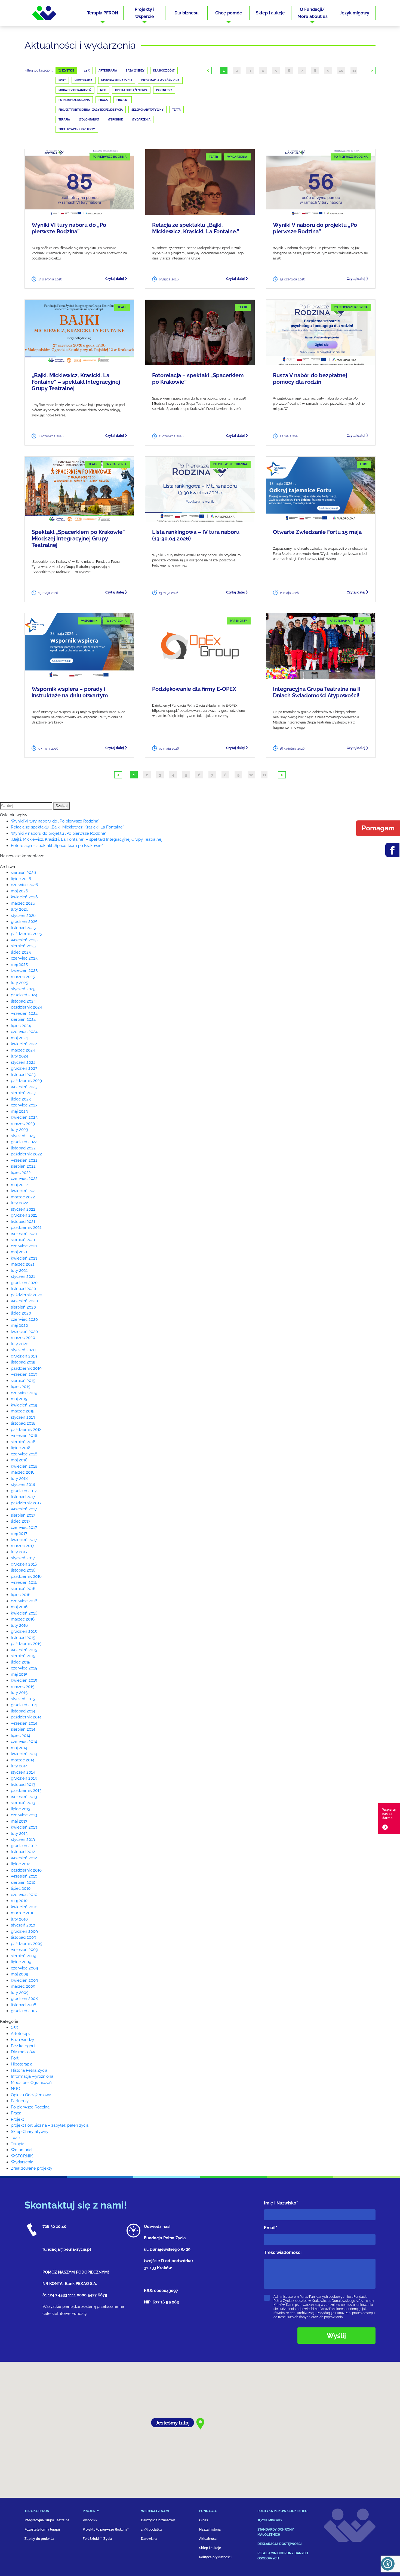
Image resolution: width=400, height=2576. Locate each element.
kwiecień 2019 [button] (24, 1405)
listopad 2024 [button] (23, 1001)
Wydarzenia (141, 120)
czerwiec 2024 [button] (24, 1032)
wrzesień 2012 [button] (24, 1858)
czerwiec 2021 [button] (24, 1246)
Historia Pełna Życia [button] (29, 2070)
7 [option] (302, 70)
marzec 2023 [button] (23, 1124)
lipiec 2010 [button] (21, 1888)
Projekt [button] (17, 2119)
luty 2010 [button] (19, 1919)
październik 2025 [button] (26, 934)
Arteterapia (108, 71)
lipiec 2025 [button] (21, 952)
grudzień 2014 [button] (24, 1705)
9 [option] (328, 70)
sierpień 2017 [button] (23, 1515)
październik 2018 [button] (26, 1430)
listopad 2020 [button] (23, 1289)
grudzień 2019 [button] (24, 1356)
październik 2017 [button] (26, 1503)
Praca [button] (16, 2113)
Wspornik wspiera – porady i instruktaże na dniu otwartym (70, 692)
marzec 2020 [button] (23, 1338)
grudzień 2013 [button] (24, 1778)
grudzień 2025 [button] (24, 921)
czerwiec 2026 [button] (24, 885)
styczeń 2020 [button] (23, 1350)
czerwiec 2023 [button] (24, 1105)
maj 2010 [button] (19, 1901)
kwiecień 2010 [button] (24, 1907)
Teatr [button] (16, 2138)
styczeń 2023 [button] (23, 1136)
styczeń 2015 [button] (23, 1699)
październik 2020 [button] (27, 1295)
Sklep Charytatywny (147, 110)
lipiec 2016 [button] (21, 1595)
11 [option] (354, 70)
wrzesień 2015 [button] (24, 1650)
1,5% (87, 71)
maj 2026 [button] (19, 891)
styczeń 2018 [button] (23, 1485)
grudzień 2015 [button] (24, 1631)
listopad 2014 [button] (23, 1711)
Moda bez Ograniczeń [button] (31, 2083)
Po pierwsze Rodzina (74, 100)
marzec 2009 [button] (23, 1986)
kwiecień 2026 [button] (24, 897)
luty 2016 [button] (19, 1625)
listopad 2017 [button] (23, 1497)
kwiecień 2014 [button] (24, 1754)
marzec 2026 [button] (23, 903)
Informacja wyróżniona (160, 80)
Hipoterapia (84, 80)
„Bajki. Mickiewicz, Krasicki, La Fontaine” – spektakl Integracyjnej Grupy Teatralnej (76, 382)
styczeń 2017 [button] (23, 1558)
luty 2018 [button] (19, 1479)
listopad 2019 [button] (23, 1362)
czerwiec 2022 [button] (24, 1179)
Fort (62, 80)
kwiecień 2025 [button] (24, 970)
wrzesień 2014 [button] (24, 1723)
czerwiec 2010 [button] (24, 1895)
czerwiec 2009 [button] (24, 1968)
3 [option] (250, 70)
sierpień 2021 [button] (23, 1240)
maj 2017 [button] (19, 1533)
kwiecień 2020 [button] (24, 1332)
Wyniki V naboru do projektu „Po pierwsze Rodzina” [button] (59, 833)
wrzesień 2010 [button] (24, 1876)
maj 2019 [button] (19, 1399)
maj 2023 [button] (19, 1111)
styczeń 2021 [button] (23, 1276)
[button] (103, 13)
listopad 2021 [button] (23, 1221)
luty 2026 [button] (20, 909)
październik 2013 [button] (26, 1790)
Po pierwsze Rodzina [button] (30, 2107)
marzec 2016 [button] (23, 1619)
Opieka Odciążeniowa (131, 90)
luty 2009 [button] (20, 1993)
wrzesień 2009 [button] (24, 1950)
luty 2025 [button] (19, 983)
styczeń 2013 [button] (23, 1839)
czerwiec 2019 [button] (24, 1393)
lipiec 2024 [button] (21, 1026)
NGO (103, 90)
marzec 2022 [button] (23, 1197)
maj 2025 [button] (19, 964)
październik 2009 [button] (27, 1944)
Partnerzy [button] (20, 2101)
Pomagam (378, 828)
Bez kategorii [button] (23, 2046)
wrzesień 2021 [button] (24, 1234)
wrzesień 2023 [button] (24, 1087)
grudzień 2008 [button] (24, 1999)
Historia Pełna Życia (117, 80)
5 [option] (276, 70)
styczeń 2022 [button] (23, 1209)
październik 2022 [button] (26, 1154)
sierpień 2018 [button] (23, 1442)
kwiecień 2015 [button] (24, 1680)
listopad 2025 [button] (23, 928)
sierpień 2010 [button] (23, 1882)
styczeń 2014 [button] (23, 1772)
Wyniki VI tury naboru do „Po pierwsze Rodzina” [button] (55, 821)
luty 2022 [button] (19, 1203)
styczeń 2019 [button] (23, 1417)
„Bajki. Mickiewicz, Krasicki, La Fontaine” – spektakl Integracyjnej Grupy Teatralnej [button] (87, 839)
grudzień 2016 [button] (24, 1564)
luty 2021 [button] (19, 1270)
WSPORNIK (115, 120)
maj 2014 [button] (19, 1748)
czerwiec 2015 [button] (24, 1668)
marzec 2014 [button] (23, 1760)
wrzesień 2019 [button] (24, 1374)
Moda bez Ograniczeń (75, 90)
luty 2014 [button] (19, 1766)
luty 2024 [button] (19, 1056)
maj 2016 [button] (19, 1607)
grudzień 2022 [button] (24, 1142)
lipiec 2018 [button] (21, 1448)
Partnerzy (164, 90)
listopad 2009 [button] (24, 1937)
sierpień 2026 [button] (23, 873)
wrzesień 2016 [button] (24, 1582)
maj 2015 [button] (19, 1674)
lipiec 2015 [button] (21, 1662)
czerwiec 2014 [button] (24, 1742)
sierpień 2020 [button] (23, 1307)
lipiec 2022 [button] (21, 1173)
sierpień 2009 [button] (24, 1956)
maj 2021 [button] (19, 1252)
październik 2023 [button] (26, 1081)
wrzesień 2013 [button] (24, 1797)
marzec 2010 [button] (23, 1913)
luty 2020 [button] (20, 1344)
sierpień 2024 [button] (23, 1019)
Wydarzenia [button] (22, 2162)
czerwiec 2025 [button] (24, 958)
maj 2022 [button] (19, 1185)
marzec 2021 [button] (23, 1264)
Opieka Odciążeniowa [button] (31, 2095)
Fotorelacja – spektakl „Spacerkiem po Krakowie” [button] (57, 846)
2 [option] (237, 70)
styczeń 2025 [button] (23, 989)
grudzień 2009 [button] (24, 1931)
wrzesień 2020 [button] (24, 1301)
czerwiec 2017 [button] (24, 1527)
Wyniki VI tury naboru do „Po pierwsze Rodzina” (69, 228)
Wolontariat (89, 120)
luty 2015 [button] (19, 1693)
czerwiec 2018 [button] (24, 1454)
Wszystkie (66, 71)
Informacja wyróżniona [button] (32, 2076)
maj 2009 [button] (20, 1974)
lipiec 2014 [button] (21, 1736)
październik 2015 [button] (26, 1644)
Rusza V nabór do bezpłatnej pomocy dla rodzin (310, 379)
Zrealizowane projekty (77, 129)
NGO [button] (16, 2089)
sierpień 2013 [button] (23, 1803)
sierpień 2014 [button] (23, 1729)
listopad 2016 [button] (23, 1570)
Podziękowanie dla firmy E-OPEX (194, 689)
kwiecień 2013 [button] (24, 1827)
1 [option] (224, 70)
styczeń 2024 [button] (23, 1062)
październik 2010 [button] (26, 1870)
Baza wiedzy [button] (22, 2040)
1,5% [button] (15, 2027)
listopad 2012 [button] (23, 1852)
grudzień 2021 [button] (24, 1215)
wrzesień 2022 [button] (24, 1160)
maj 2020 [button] (19, 1325)
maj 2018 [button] (19, 1460)
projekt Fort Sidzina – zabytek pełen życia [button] (50, 2125)
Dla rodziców (164, 71)
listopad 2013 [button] (23, 1785)
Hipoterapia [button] (22, 2064)
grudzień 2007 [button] (24, 2011)
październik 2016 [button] (26, 1576)
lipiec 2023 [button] (21, 1099)
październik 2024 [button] (26, 1007)
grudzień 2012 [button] (24, 1846)
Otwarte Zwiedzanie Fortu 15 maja (317, 532)
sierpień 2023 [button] (23, 1093)
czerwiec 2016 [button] (24, 1601)
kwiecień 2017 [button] (24, 1540)
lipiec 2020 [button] (21, 1313)
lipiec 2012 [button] (21, 1864)
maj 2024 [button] (19, 1038)
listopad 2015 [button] (23, 1638)
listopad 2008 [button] (24, 2005)
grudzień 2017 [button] (24, 1491)
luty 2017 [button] (19, 1552)
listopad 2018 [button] (23, 1423)
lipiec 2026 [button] (21, 879)
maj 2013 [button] (19, 1821)
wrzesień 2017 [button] (24, 1509)
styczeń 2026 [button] (23, 916)
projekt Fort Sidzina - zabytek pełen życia (91, 110)
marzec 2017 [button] (23, 1546)
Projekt (123, 100)
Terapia (64, 120)
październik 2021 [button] (26, 1227)
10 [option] (341, 70)
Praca (103, 100)
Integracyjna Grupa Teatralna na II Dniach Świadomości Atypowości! (317, 692)
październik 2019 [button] (26, 1368)
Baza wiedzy (135, 71)
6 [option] (289, 70)
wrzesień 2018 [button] (24, 1436)
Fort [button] (15, 2058)
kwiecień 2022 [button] (24, 1191)
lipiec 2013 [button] (21, 1809)
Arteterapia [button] (21, 2034)
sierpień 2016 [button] (23, 1589)
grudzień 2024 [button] (24, 995)
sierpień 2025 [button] (23, 946)
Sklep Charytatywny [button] (30, 2132)
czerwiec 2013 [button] (24, 1815)
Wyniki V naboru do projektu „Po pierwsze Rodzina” (315, 228)
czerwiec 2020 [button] (24, 1319)
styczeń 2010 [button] (23, 1925)
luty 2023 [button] (19, 1130)
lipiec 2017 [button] (21, 1521)
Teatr (176, 110)
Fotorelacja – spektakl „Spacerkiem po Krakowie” (198, 379)
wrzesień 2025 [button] (24, 940)
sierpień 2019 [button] (23, 1381)
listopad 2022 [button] (23, 1148)
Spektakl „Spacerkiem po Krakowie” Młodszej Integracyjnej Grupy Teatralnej (78, 539)
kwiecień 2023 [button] (24, 1117)
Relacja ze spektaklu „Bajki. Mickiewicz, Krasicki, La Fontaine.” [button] (68, 827)
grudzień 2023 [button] (24, 1068)
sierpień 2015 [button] (23, 1656)
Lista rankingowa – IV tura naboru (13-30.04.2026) (196, 535)
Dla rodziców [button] (23, 2052)
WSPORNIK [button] (22, 2156)
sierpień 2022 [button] (23, 1166)
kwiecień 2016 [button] (24, 1613)
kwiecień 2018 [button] (24, 1466)
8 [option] (315, 70)
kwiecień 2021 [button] (24, 1258)
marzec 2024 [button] (23, 1050)
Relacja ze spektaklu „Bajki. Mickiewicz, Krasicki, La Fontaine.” (196, 228)
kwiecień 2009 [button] (24, 1980)
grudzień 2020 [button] (24, 1283)
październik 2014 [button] (26, 1717)
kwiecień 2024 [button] (24, 1044)
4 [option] (263, 70)
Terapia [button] (18, 2144)
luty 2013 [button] (19, 1833)
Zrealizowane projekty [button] (32, 2168)
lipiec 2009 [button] (21, 1962)
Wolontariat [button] (22, 2150)
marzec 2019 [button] (23, 1411)
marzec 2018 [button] (23, 1472)
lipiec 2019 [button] (21, 1387)
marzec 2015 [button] (23, 1687)
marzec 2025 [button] (23, 977)
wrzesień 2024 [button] (24, 1013)
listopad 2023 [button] (23, 1075)
